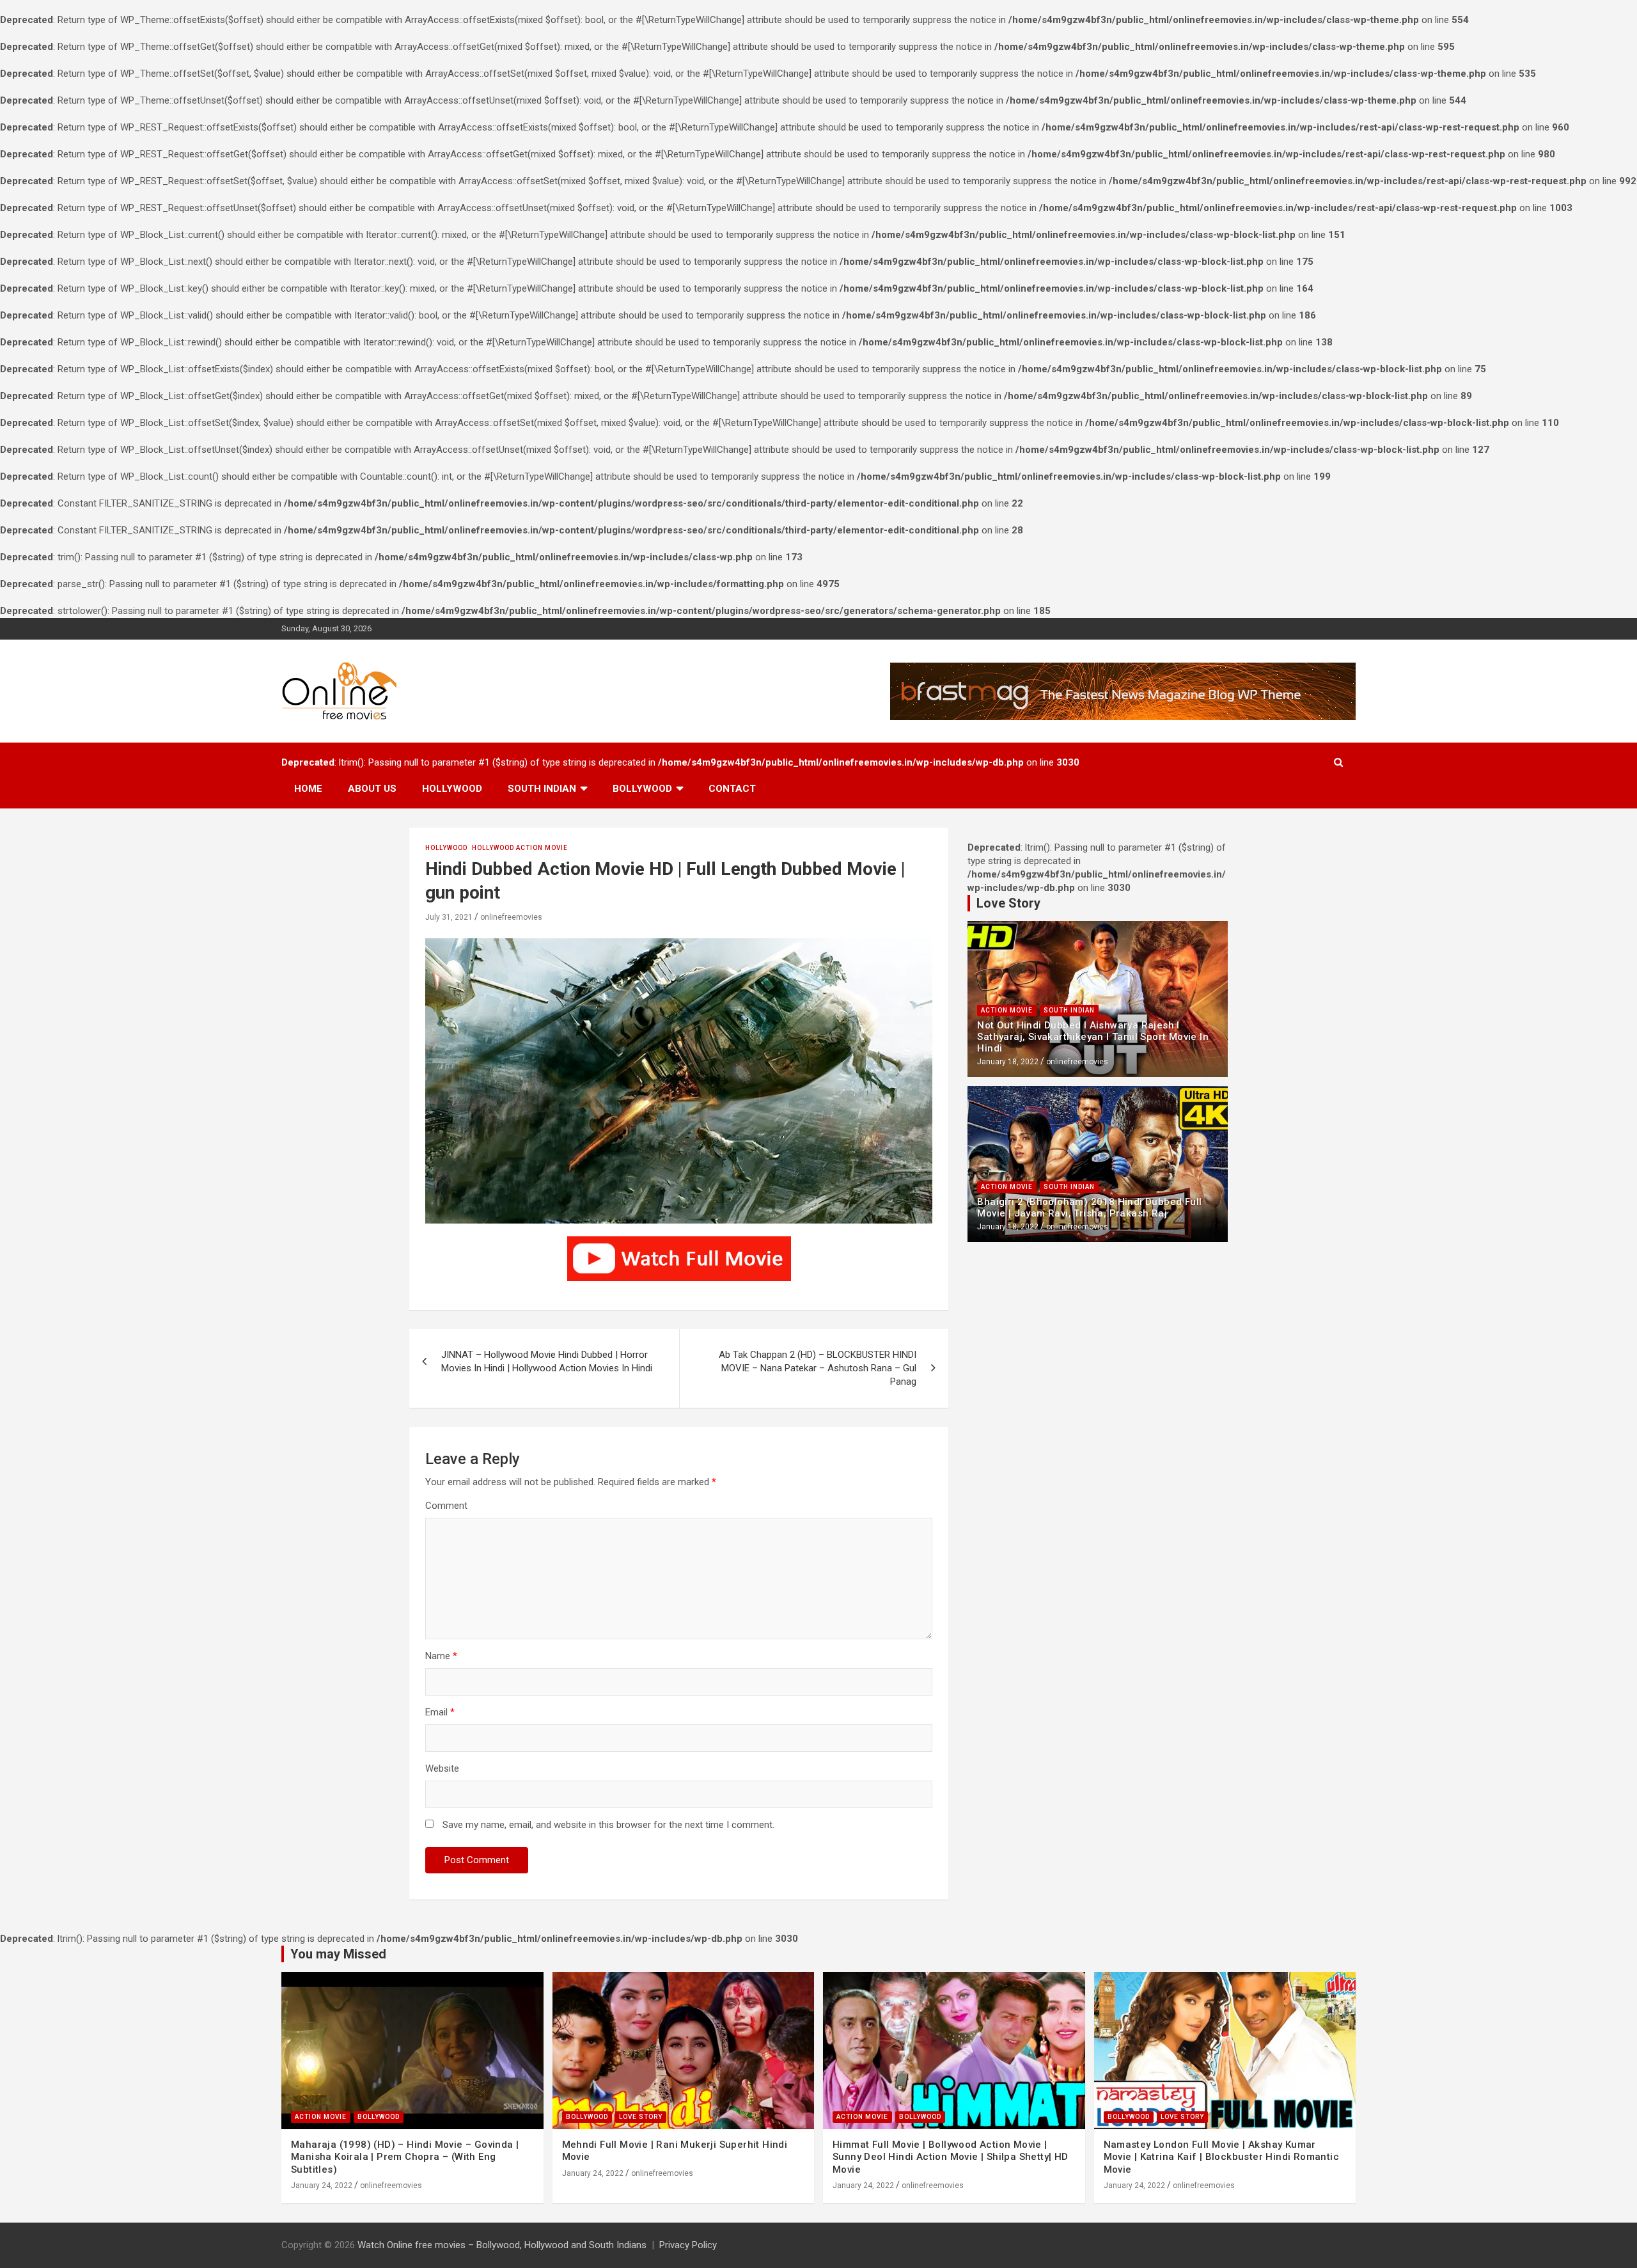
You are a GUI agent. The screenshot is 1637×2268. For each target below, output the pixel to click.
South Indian (542, 789)
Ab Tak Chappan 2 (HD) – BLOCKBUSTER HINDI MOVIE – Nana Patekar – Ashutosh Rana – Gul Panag (818, 1368)
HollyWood (446, 848)
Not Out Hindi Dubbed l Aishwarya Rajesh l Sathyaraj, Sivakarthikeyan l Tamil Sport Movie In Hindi (1093, 1037)
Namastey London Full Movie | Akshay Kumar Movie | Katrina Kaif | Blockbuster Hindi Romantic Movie (1222, 2157)
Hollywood (452, 789)
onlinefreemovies (511, 917)
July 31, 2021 (449, 917)
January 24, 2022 (322, 2185)
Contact (732, 789)
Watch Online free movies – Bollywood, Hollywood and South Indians (502, 2245)
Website (442, 1768)
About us (372, 789)
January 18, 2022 (1008, 1062)
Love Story (641, 2117)
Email (440, 1712)
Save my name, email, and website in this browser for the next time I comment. (608, 1825)
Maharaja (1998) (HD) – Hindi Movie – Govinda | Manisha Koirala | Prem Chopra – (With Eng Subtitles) (405, 2157)
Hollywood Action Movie (520, 848)
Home (308, 789)
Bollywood (642, 789)
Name (441, 1656)
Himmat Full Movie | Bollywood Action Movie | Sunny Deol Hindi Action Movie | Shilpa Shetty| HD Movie (951, 2157)
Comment (446, 1506)
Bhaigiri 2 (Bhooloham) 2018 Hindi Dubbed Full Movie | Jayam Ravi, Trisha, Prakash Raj (1089, 1208)
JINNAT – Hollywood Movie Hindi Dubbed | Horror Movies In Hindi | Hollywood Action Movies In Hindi (547, 1361)
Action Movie (1007, 1010)
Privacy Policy (688, 2245)
